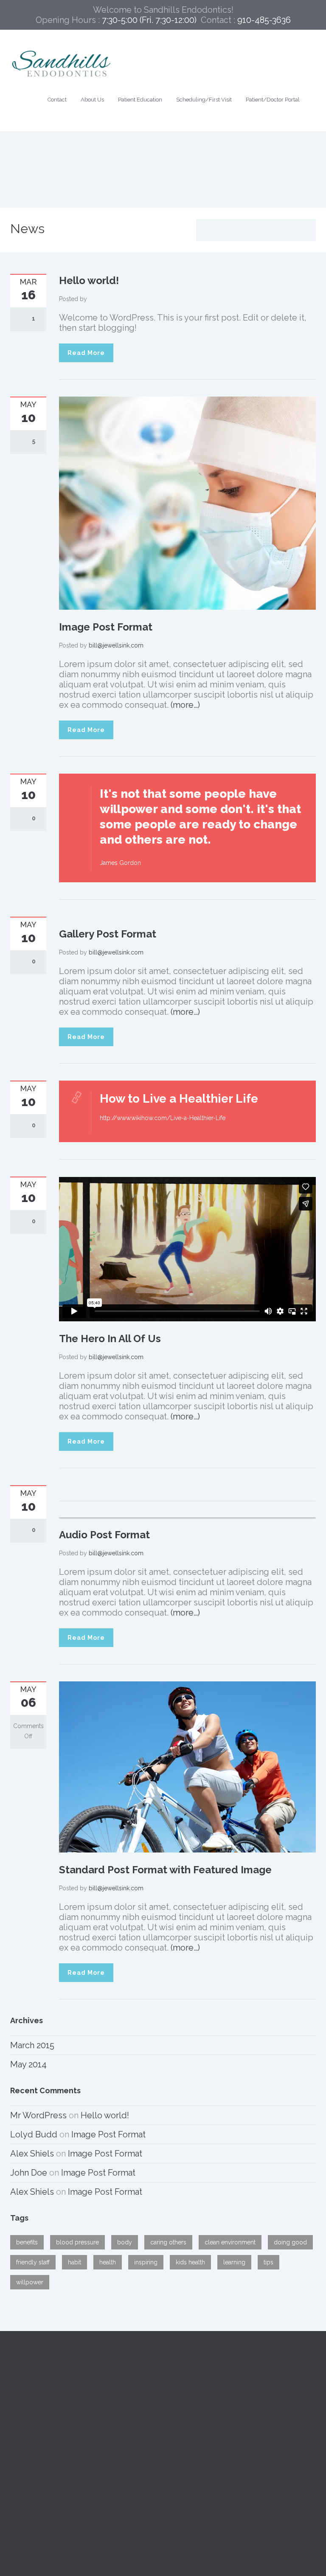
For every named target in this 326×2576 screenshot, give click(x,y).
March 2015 (32, 2045)
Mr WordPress (38, 2115)
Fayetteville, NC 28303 (54, 2423)
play (69, 1512)
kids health (190, 2262)
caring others (168, 2242)
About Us (92, 100)
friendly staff (33, 2262)
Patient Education (140, 100)
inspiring (146, 2262)
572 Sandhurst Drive (49, 2413)
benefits (27, 2242)
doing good (290, 2242)
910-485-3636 (196, 2402)
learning (234, 2262)
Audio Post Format (104, 1535)
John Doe (29, 2173)
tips (268, 2262)
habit (74, 2262)
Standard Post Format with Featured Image (165, 1870)
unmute (284, 1512)
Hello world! (89, 280)
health (108, 2262)
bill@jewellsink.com (116, 645)
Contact (57, 100)
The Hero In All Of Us (110, 1339)
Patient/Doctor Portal (273, 100)
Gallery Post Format (108, 934)
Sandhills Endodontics (54, 2402)
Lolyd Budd (34, 2134)
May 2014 (28, 2064)
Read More (86, 353)
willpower (30, 2282)
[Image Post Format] (187, 503)
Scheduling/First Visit (204, 100)
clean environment (230, 2242)
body (125, 2242)
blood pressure (77, 2242)
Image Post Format (106, 627)
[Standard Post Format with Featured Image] (187, 1766)
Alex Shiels (32, 2154)
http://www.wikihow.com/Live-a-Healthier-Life (163, 1118)
